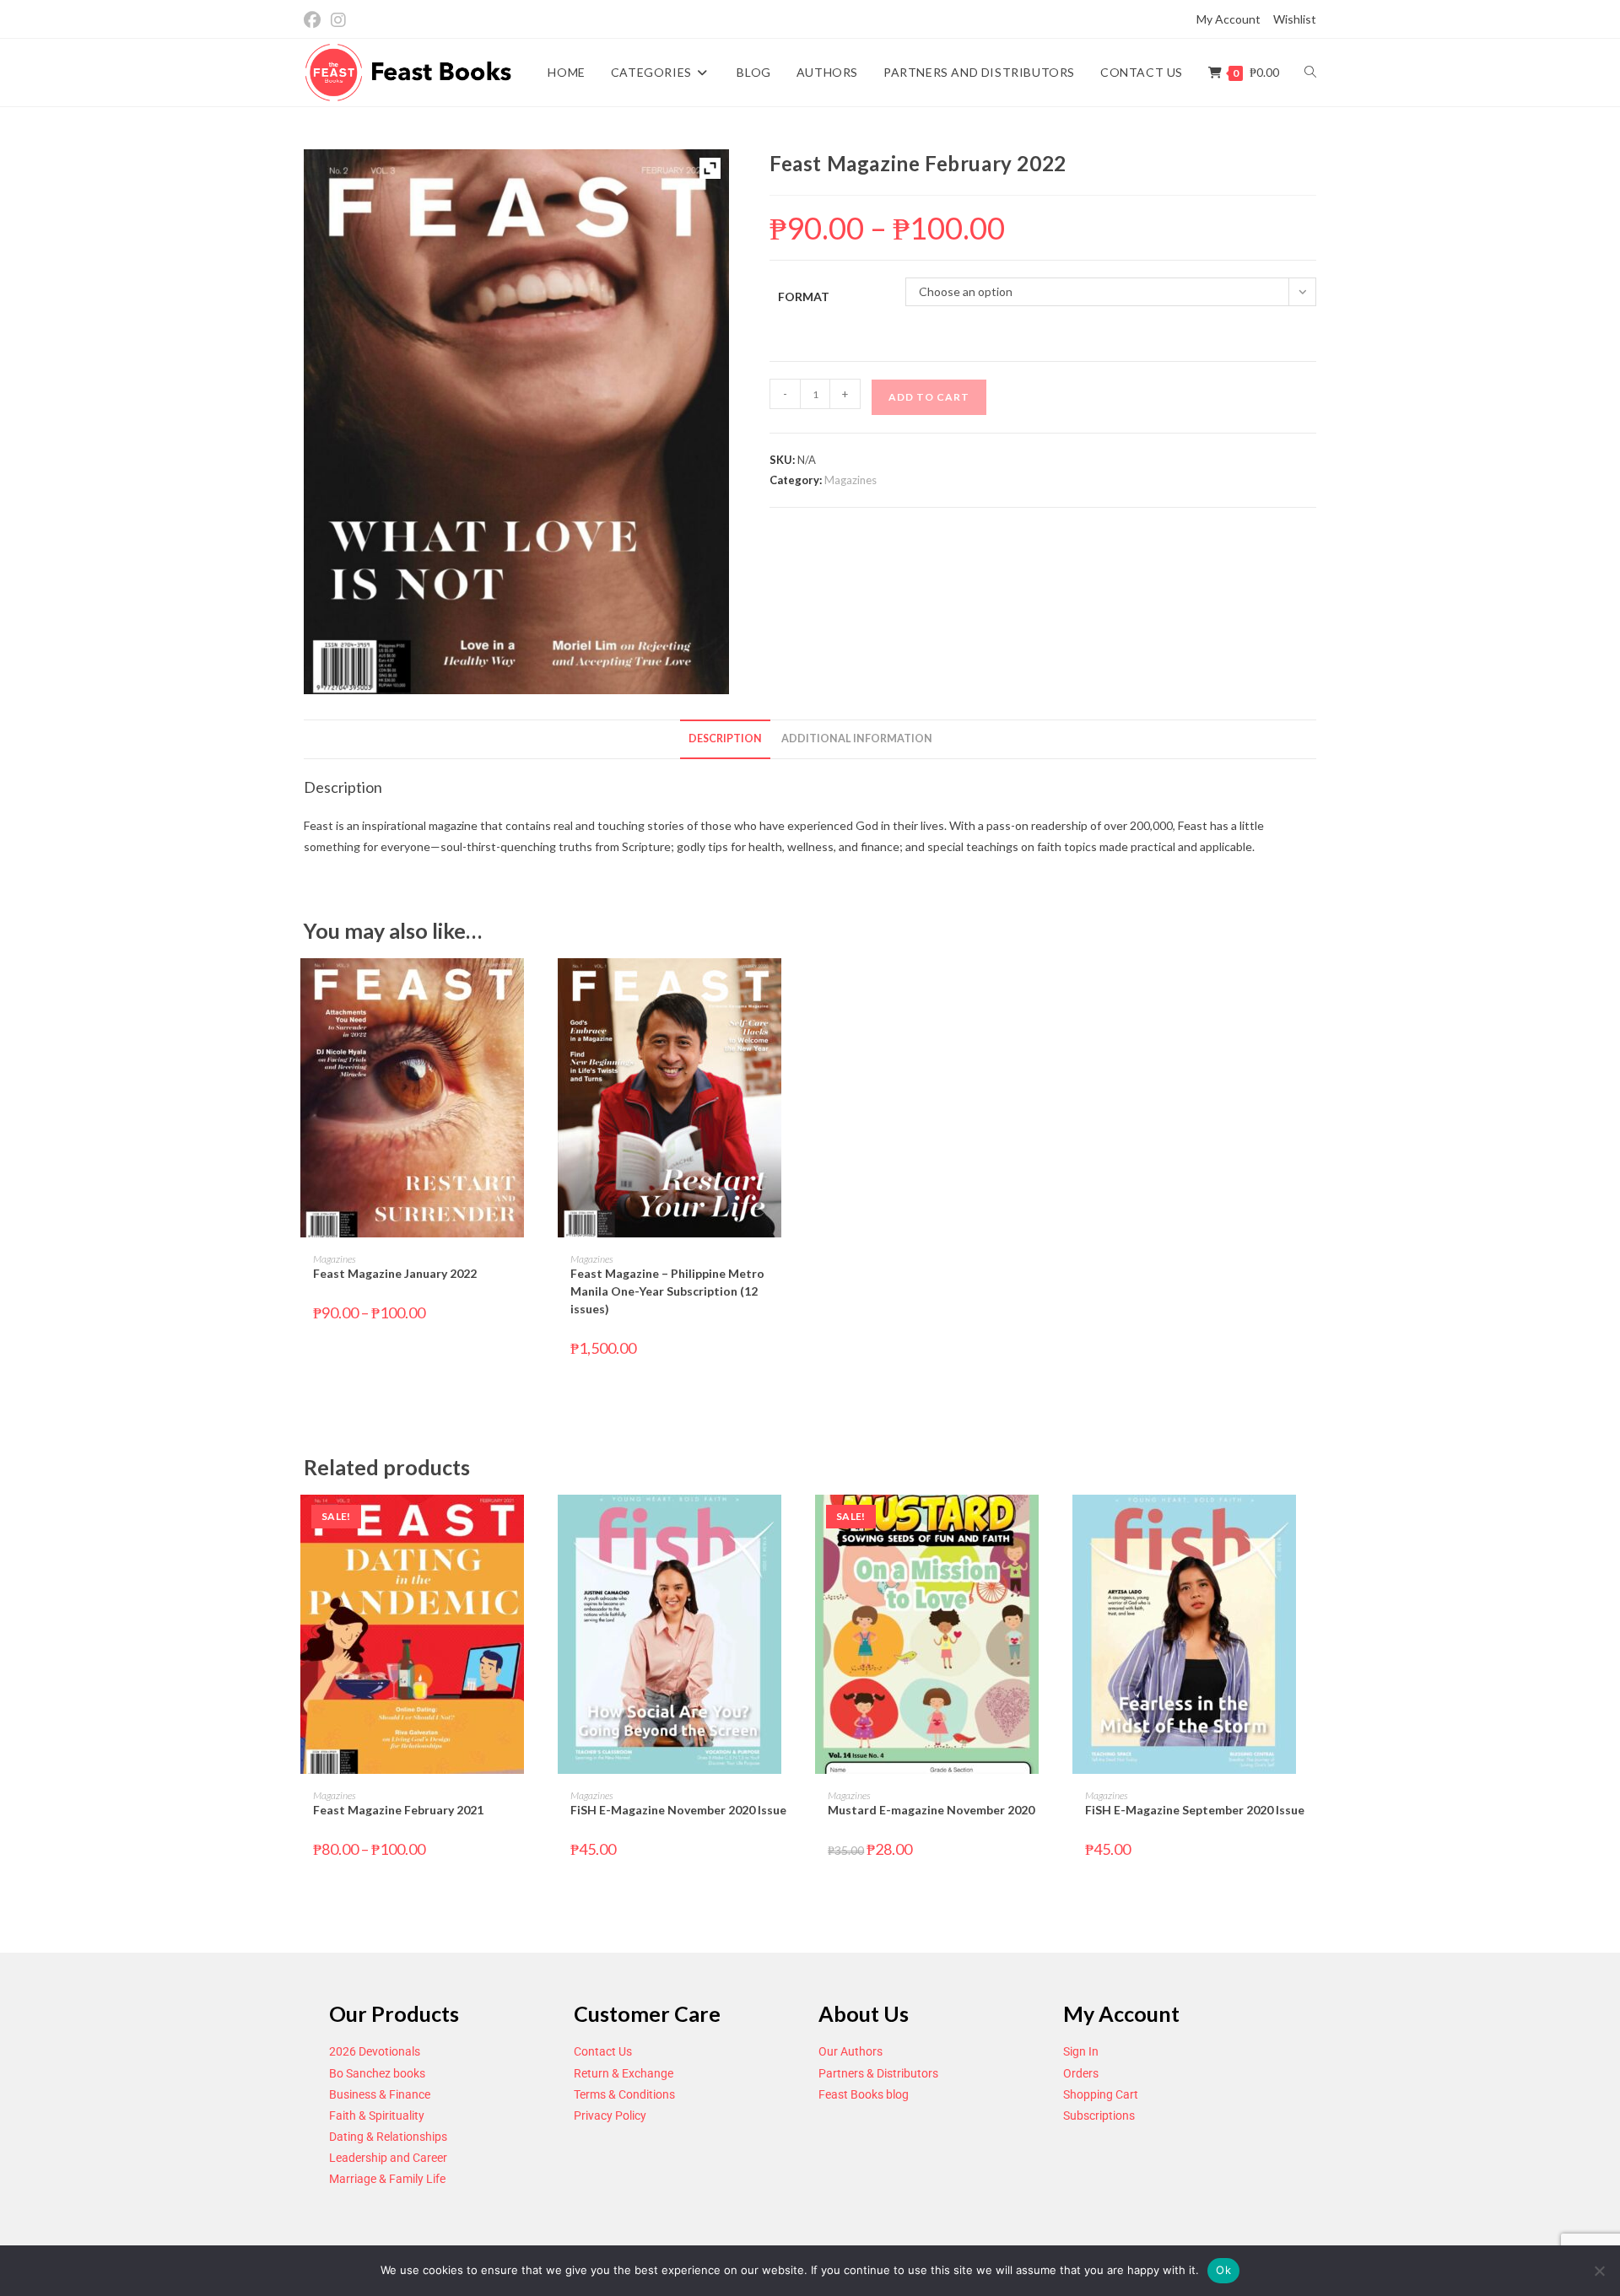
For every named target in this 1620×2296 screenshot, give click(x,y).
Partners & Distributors (878, 2073)
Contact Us (603, 2051)
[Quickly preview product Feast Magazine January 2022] (539, 988)
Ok (1223, 2270)
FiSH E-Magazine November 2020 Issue (678, 1810)
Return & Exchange (624, 2073)
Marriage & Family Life (387, 2179)
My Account (1228, 19)
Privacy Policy (610, 2115)
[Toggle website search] (1310, 73)
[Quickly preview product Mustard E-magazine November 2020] (1054, 1524)
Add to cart (929, 397)
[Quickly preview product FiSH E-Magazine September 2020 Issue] (1311, 1524)
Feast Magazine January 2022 (395, 1273)
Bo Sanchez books (377, 2073)
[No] (1599, 2271)
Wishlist (1295, 19)
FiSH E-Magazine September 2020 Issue (1195, 1810)
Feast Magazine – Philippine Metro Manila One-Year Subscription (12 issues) (667, 1291)
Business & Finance (380, 2094)
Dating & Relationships (388, 2137)
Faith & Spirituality (377, 2115)
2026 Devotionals (375, 2051)
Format (804, 296)
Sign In (1081, 2051)
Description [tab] (725, 738)
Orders (1081, 2073)
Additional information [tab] (857, 738)
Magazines (850, 480)
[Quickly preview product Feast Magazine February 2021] (539, 1524)
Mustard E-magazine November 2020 (931, 1810)
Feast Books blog (864, 2094)
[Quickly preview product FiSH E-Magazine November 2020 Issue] (796, 1524)
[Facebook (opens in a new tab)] (315, 20)
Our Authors (850, 2051)
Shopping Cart (1101, 2094)
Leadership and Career (388, 2158)
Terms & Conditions (624, 2094)
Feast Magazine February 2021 (398, 1810)
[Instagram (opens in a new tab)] (338, 20)
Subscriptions (1099, 2115)
